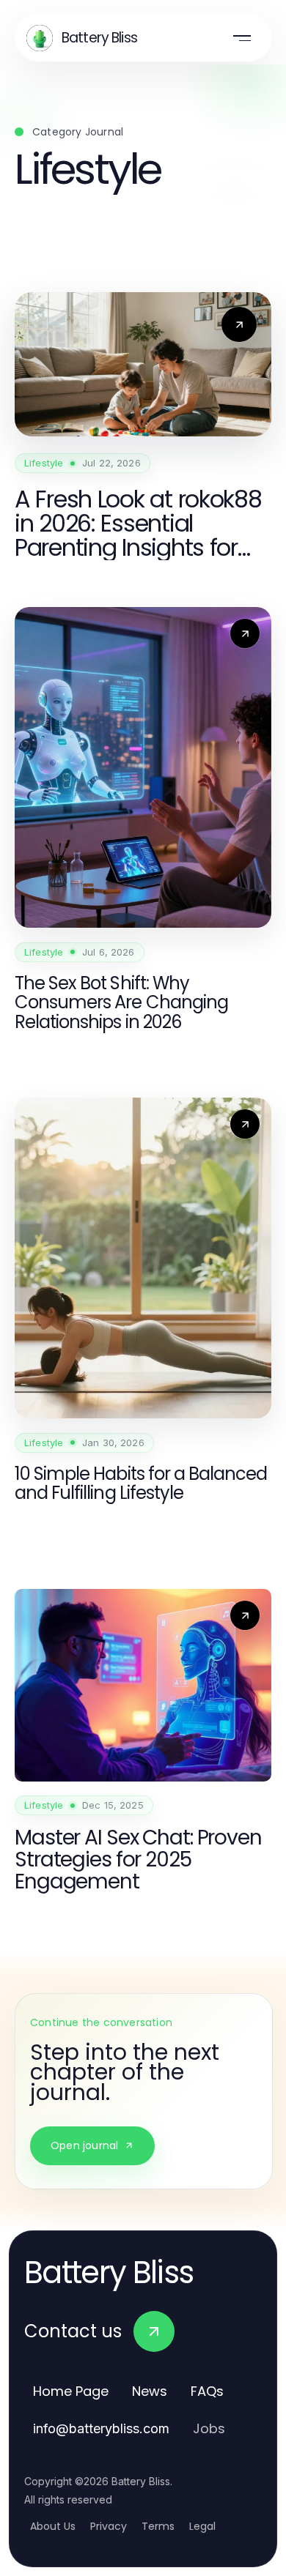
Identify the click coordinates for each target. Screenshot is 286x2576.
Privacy (109, 2526)
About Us (53, 2526)
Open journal (84, 2145)
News (150, 2391)
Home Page (71, 2391)
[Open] (242, 38)
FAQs (207, 2391)
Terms (158, 2526)
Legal (202, 2526)
